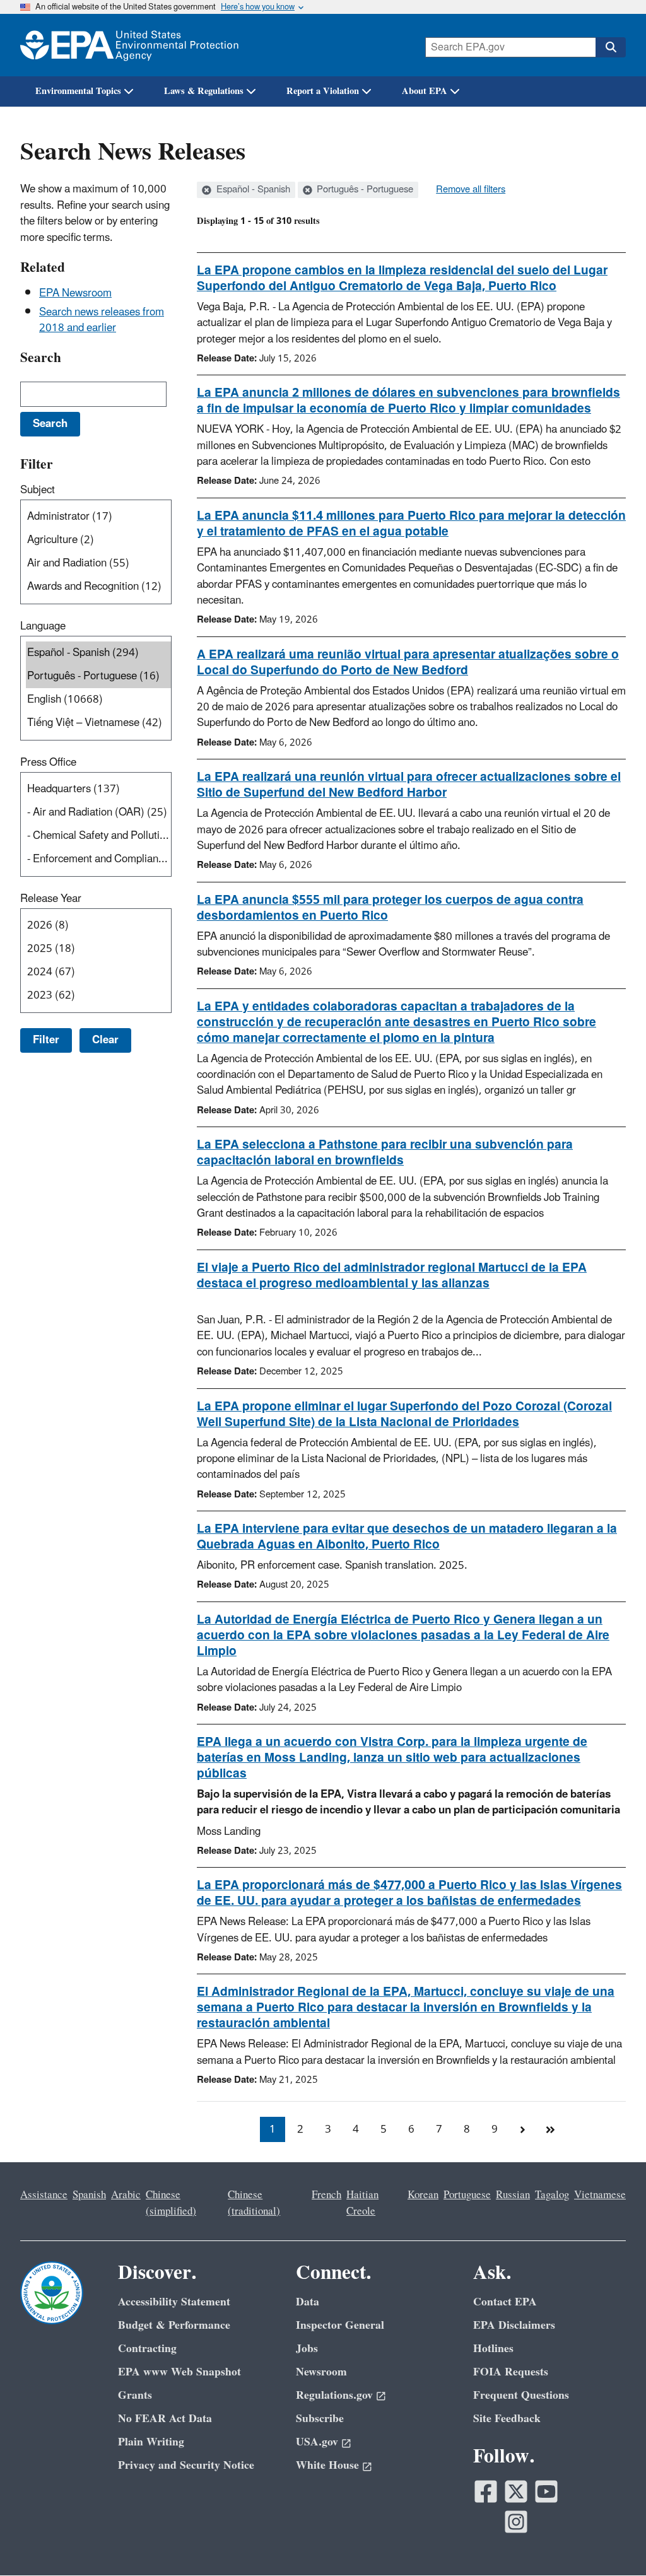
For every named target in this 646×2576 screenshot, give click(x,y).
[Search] (611, 47)
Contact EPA (505, 2302)
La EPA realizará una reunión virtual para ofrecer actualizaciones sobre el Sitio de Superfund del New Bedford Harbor (409, 785)
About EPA (425, 91)
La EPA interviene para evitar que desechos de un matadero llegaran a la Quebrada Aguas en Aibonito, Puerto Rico (407, 1537)
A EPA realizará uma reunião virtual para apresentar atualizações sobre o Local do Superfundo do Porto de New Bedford (408, 663)
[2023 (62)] (98, 996)
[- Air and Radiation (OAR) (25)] (98, 813)
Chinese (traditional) (254, 2203)
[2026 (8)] (98, 926)
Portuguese (467, 2195)
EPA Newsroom (75, 293)
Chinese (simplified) (171, 2203)
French (326, 2195)
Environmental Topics (78, 91)
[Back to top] (611, 2541)
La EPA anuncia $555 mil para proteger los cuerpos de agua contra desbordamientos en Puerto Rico (390, 908)
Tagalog (552, 2195)
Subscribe (320, 2419)
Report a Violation (323, 91)
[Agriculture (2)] (98, 540)
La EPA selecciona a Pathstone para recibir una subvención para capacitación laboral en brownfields (385, 1153)
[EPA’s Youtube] (546, 2491)
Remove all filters (471, 190)
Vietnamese (600, 2195)
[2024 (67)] (98, 972)
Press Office (48, 763)
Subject (38, 490)
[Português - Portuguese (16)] (98, 676)
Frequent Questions (521, 2395)
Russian (513, 2195)
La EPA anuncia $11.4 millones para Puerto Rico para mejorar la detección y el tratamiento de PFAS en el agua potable (411, 524)
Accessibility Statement (174, 2302)
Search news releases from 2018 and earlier (102, 320)
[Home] (129, 45)
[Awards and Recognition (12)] (98, 587)
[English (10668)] (98, 700)
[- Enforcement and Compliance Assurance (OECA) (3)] (98, 859)
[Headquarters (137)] (98, 789)
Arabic (126, 2195)
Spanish (89, 2195)
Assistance (44, 2195)
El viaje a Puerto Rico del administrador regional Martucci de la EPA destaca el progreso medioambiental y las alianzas (392, 1276)
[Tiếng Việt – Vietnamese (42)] (98, 723)
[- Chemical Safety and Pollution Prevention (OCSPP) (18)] (98, 836)
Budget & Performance (174, 2325)
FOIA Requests (511, 2372)
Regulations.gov (334, 2395)
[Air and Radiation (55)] (98, 564)
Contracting (147, 2349)
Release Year (51, 899)
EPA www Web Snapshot (179, 2372)
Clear (105, 1040)
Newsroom (321, 2372)
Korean (423, 2195)
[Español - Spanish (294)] (98, 653)
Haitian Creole (362, 2203)
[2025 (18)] (98, 949)
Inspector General (340, 2325)
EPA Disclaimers (514, 2325)
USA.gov (317, 2442)
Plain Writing (151, 2442)
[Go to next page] (522, 2129)
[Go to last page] (550, 2129)
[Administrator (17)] (98, 517)
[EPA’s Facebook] (486, 2491)
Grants (135, 2395)
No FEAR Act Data (165, 2419)
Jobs (307, 2349)
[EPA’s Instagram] (516, 2522)
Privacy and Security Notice (186, 2465)
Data (308, 2302)
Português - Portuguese (364, 190)
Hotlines (493, 2349)
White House (327, 2465)
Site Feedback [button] (507, 2419)
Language (43, 626)
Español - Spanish (252, 190)
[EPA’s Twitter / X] (516, 2491)
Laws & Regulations (204, 91)
